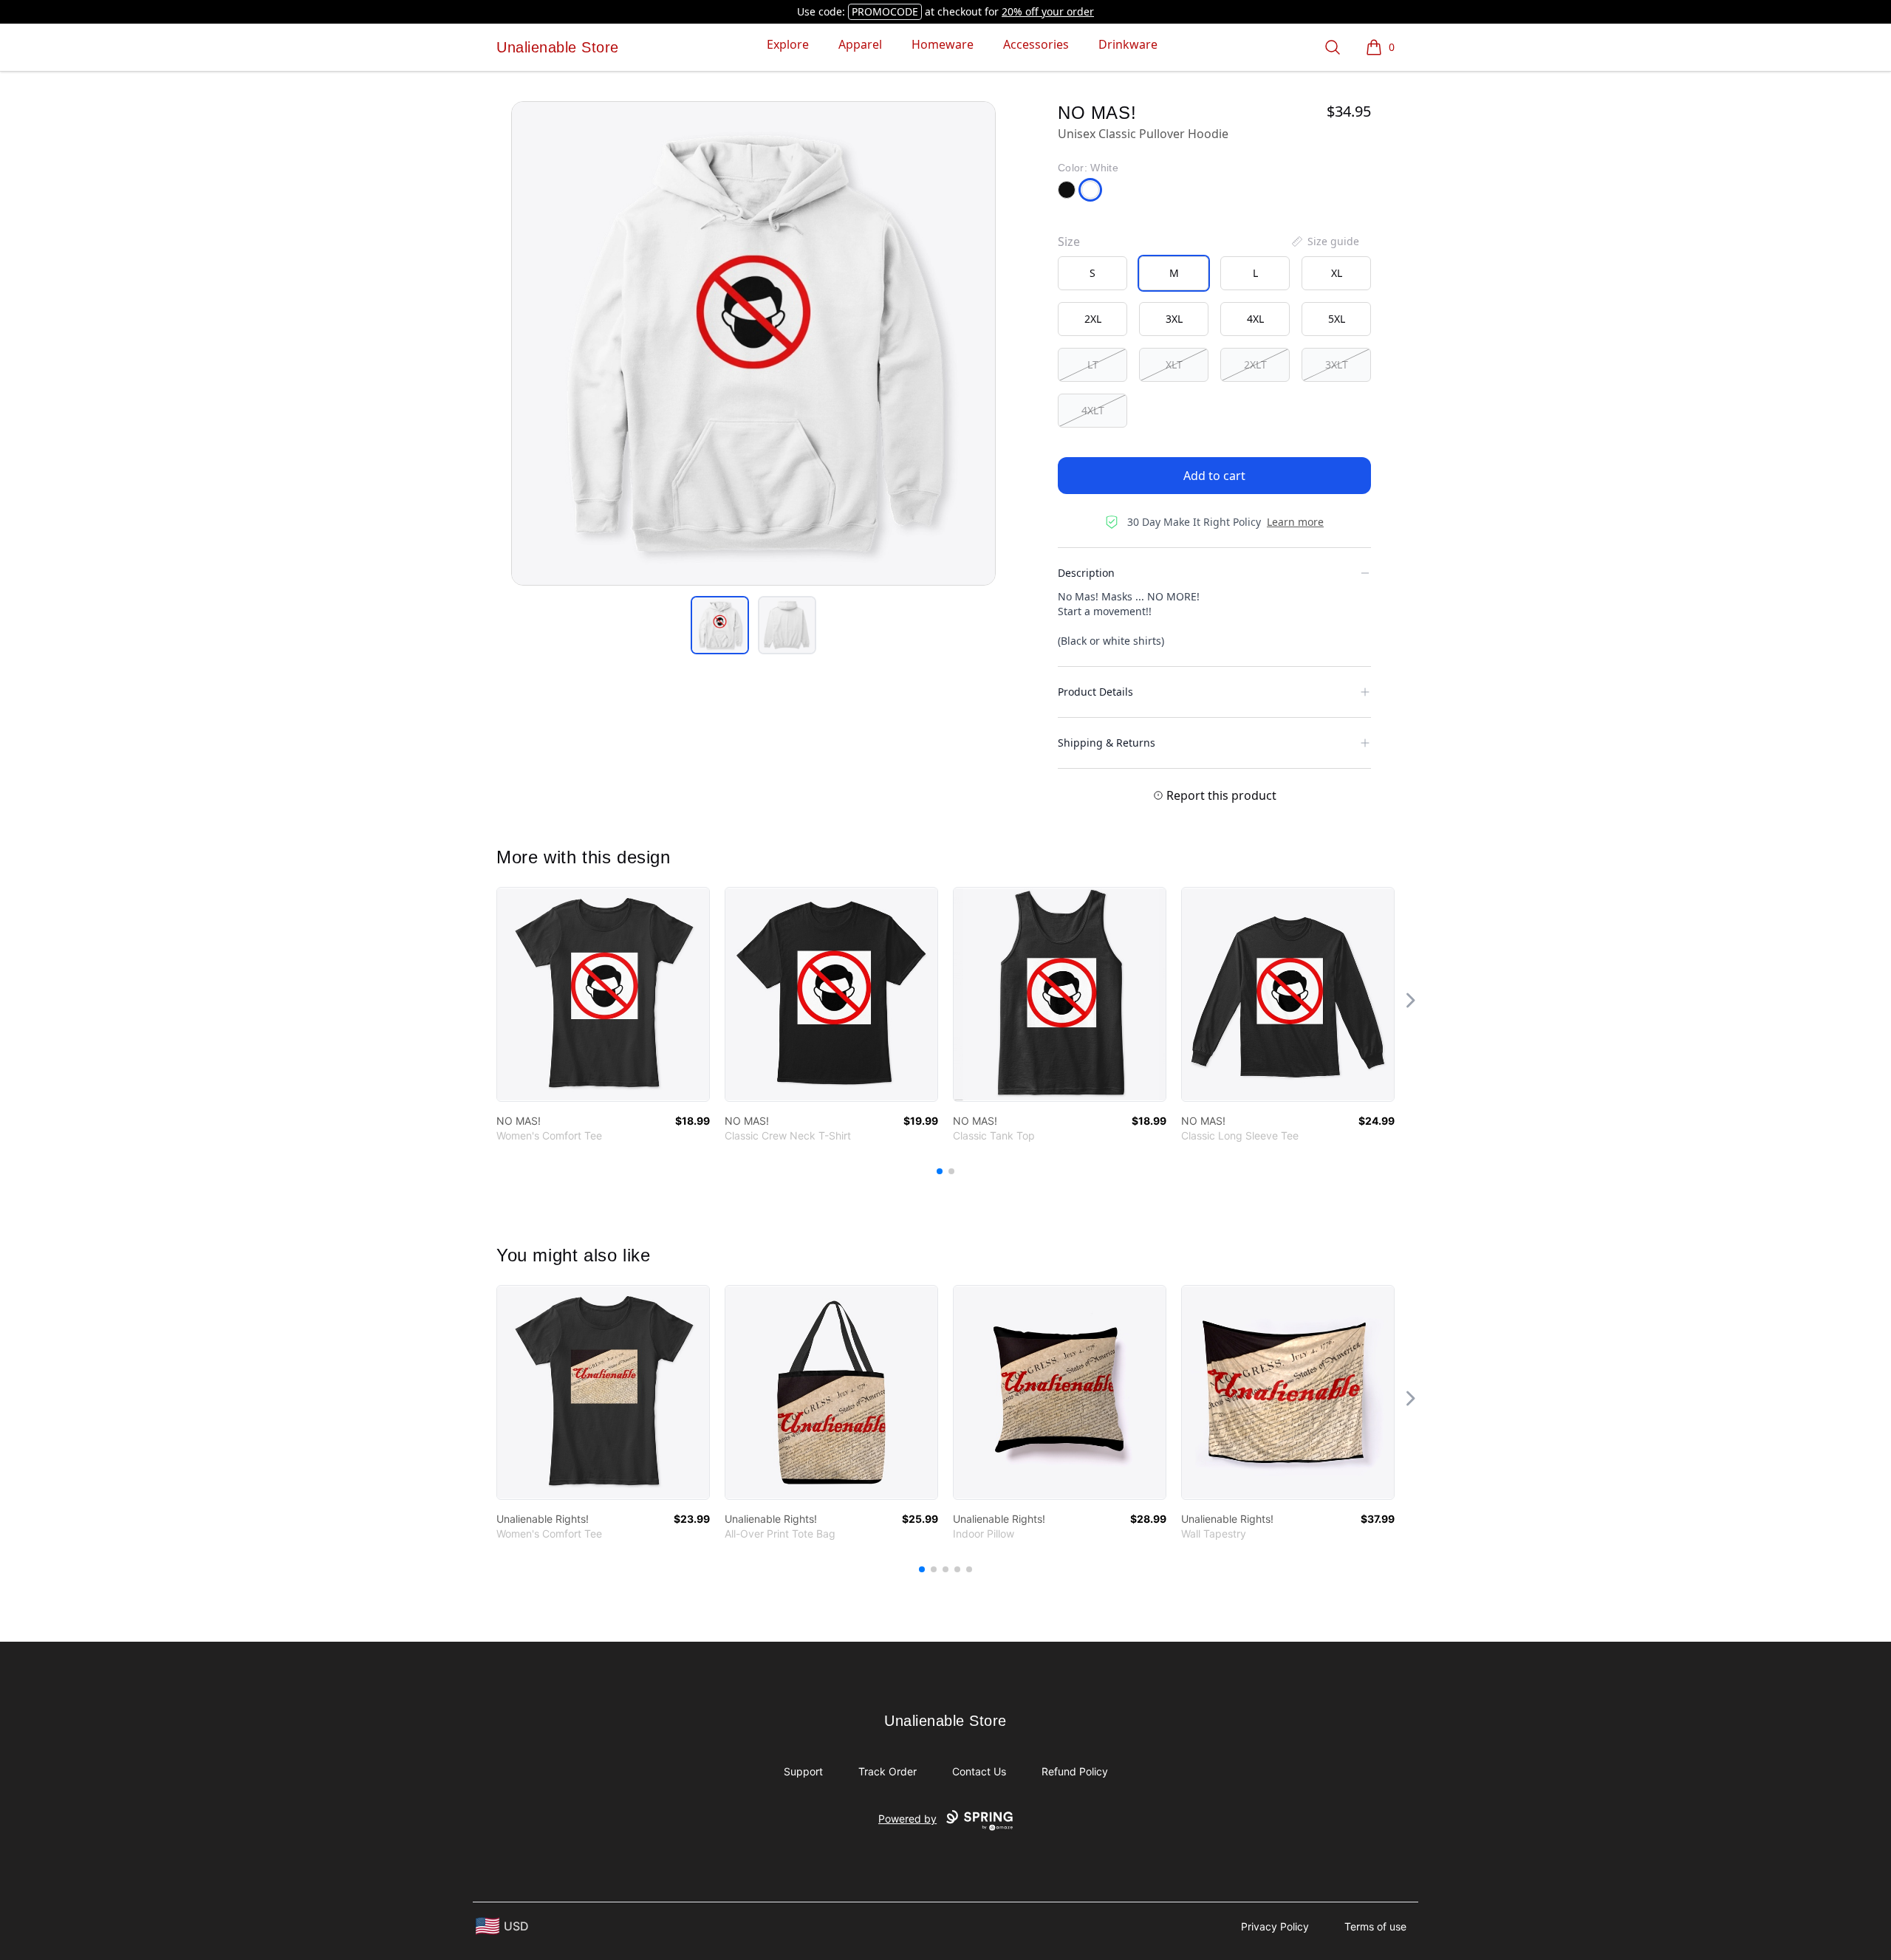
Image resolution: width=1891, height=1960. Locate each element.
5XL (1337, 319)
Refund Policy (1075, 1771)
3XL (1174, 319)
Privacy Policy (1275, 1926)
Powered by (907, 1819)
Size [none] (1069, 241)
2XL (1093, 319)
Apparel (860, 44)
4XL (1255, 319)
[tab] (720, 625)
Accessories (1036, 44)
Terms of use (1375, 1926)
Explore (788, 44)
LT (1093, 364)
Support (803, 1771)
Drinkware (1128, 44)
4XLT (1093, 410)
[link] (603, 994)
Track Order (888, 1771)
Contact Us (979, 1771)
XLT (1174, 364)
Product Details (1095, 692)
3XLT (1337, 364)
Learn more (1295, 522)
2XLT (1255, 364)
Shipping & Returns (1107, 743)
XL (1337, 273)
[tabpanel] (753, 343)
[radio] (1092, 273)
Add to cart (1214, 476)
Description (1086, 573)
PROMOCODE (885, 11)
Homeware (943, 44)
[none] (1324, 241)
